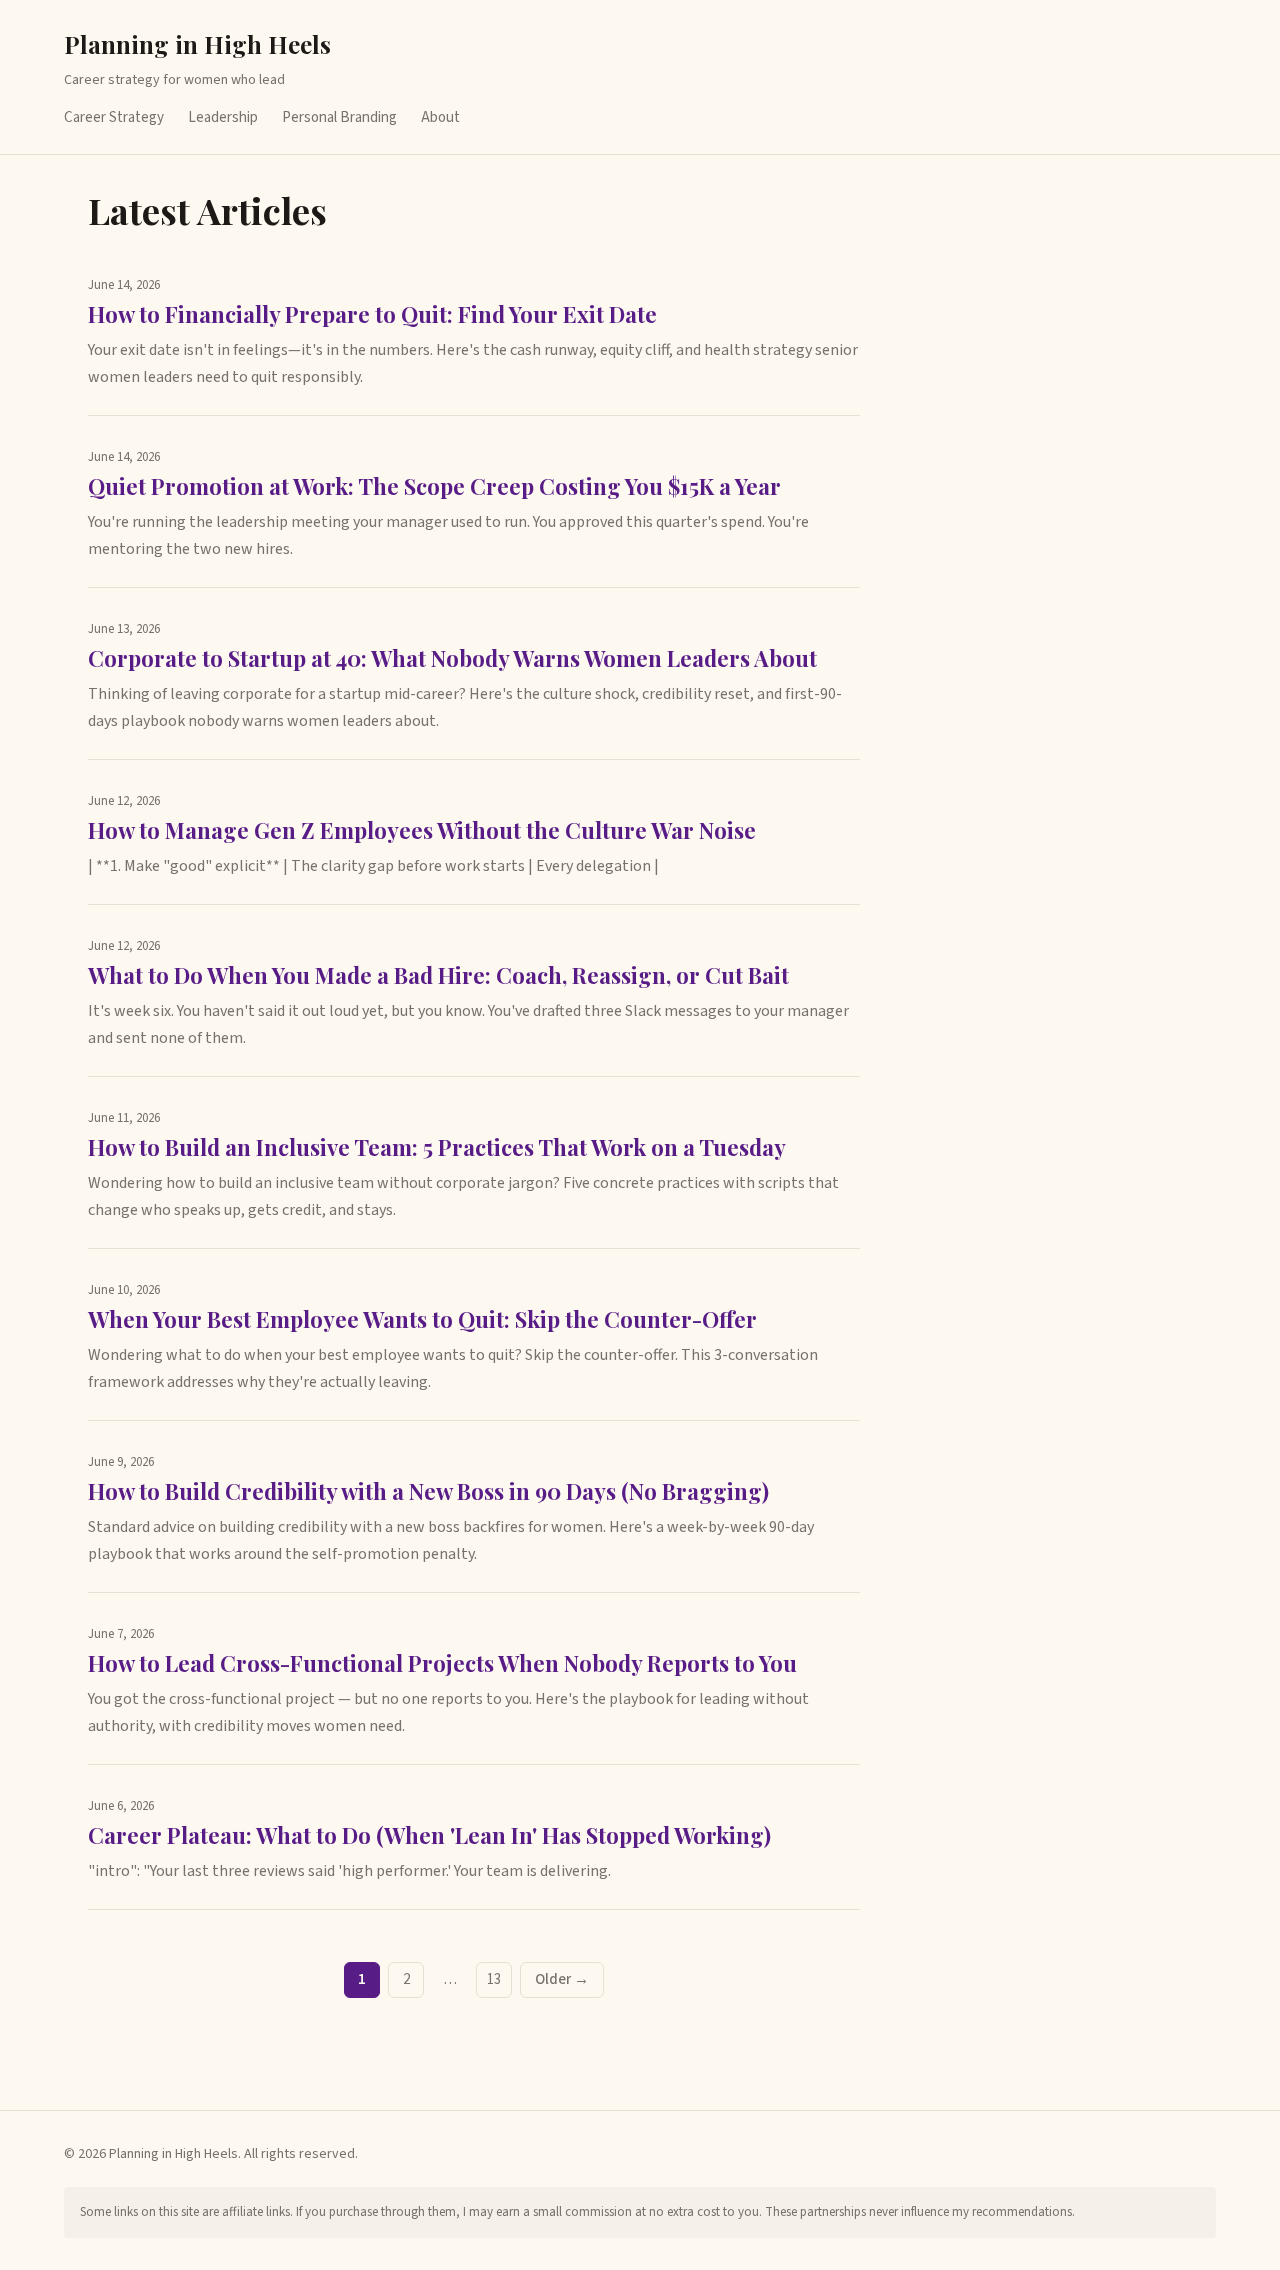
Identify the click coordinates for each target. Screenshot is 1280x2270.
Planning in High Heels (197, 44)
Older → (562, 1979)
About (440, 117)
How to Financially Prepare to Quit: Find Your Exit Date (372, 314)
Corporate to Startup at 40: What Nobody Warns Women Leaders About (452, 658)
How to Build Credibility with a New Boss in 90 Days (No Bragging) (428, 1491)
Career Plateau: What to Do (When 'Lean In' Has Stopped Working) (429, 1835)
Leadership (223, 117)
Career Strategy (114, 117)
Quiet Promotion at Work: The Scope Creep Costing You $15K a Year (434, 486)
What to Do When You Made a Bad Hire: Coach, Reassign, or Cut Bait (438, 975)
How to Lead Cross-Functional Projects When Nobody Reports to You (442, 1663)
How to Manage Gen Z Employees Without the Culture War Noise (422, 830)
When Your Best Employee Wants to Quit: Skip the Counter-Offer (422, 1319)
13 (494, 1979)
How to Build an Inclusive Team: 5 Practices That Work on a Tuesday (437, 1147)
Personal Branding (339, 117)
